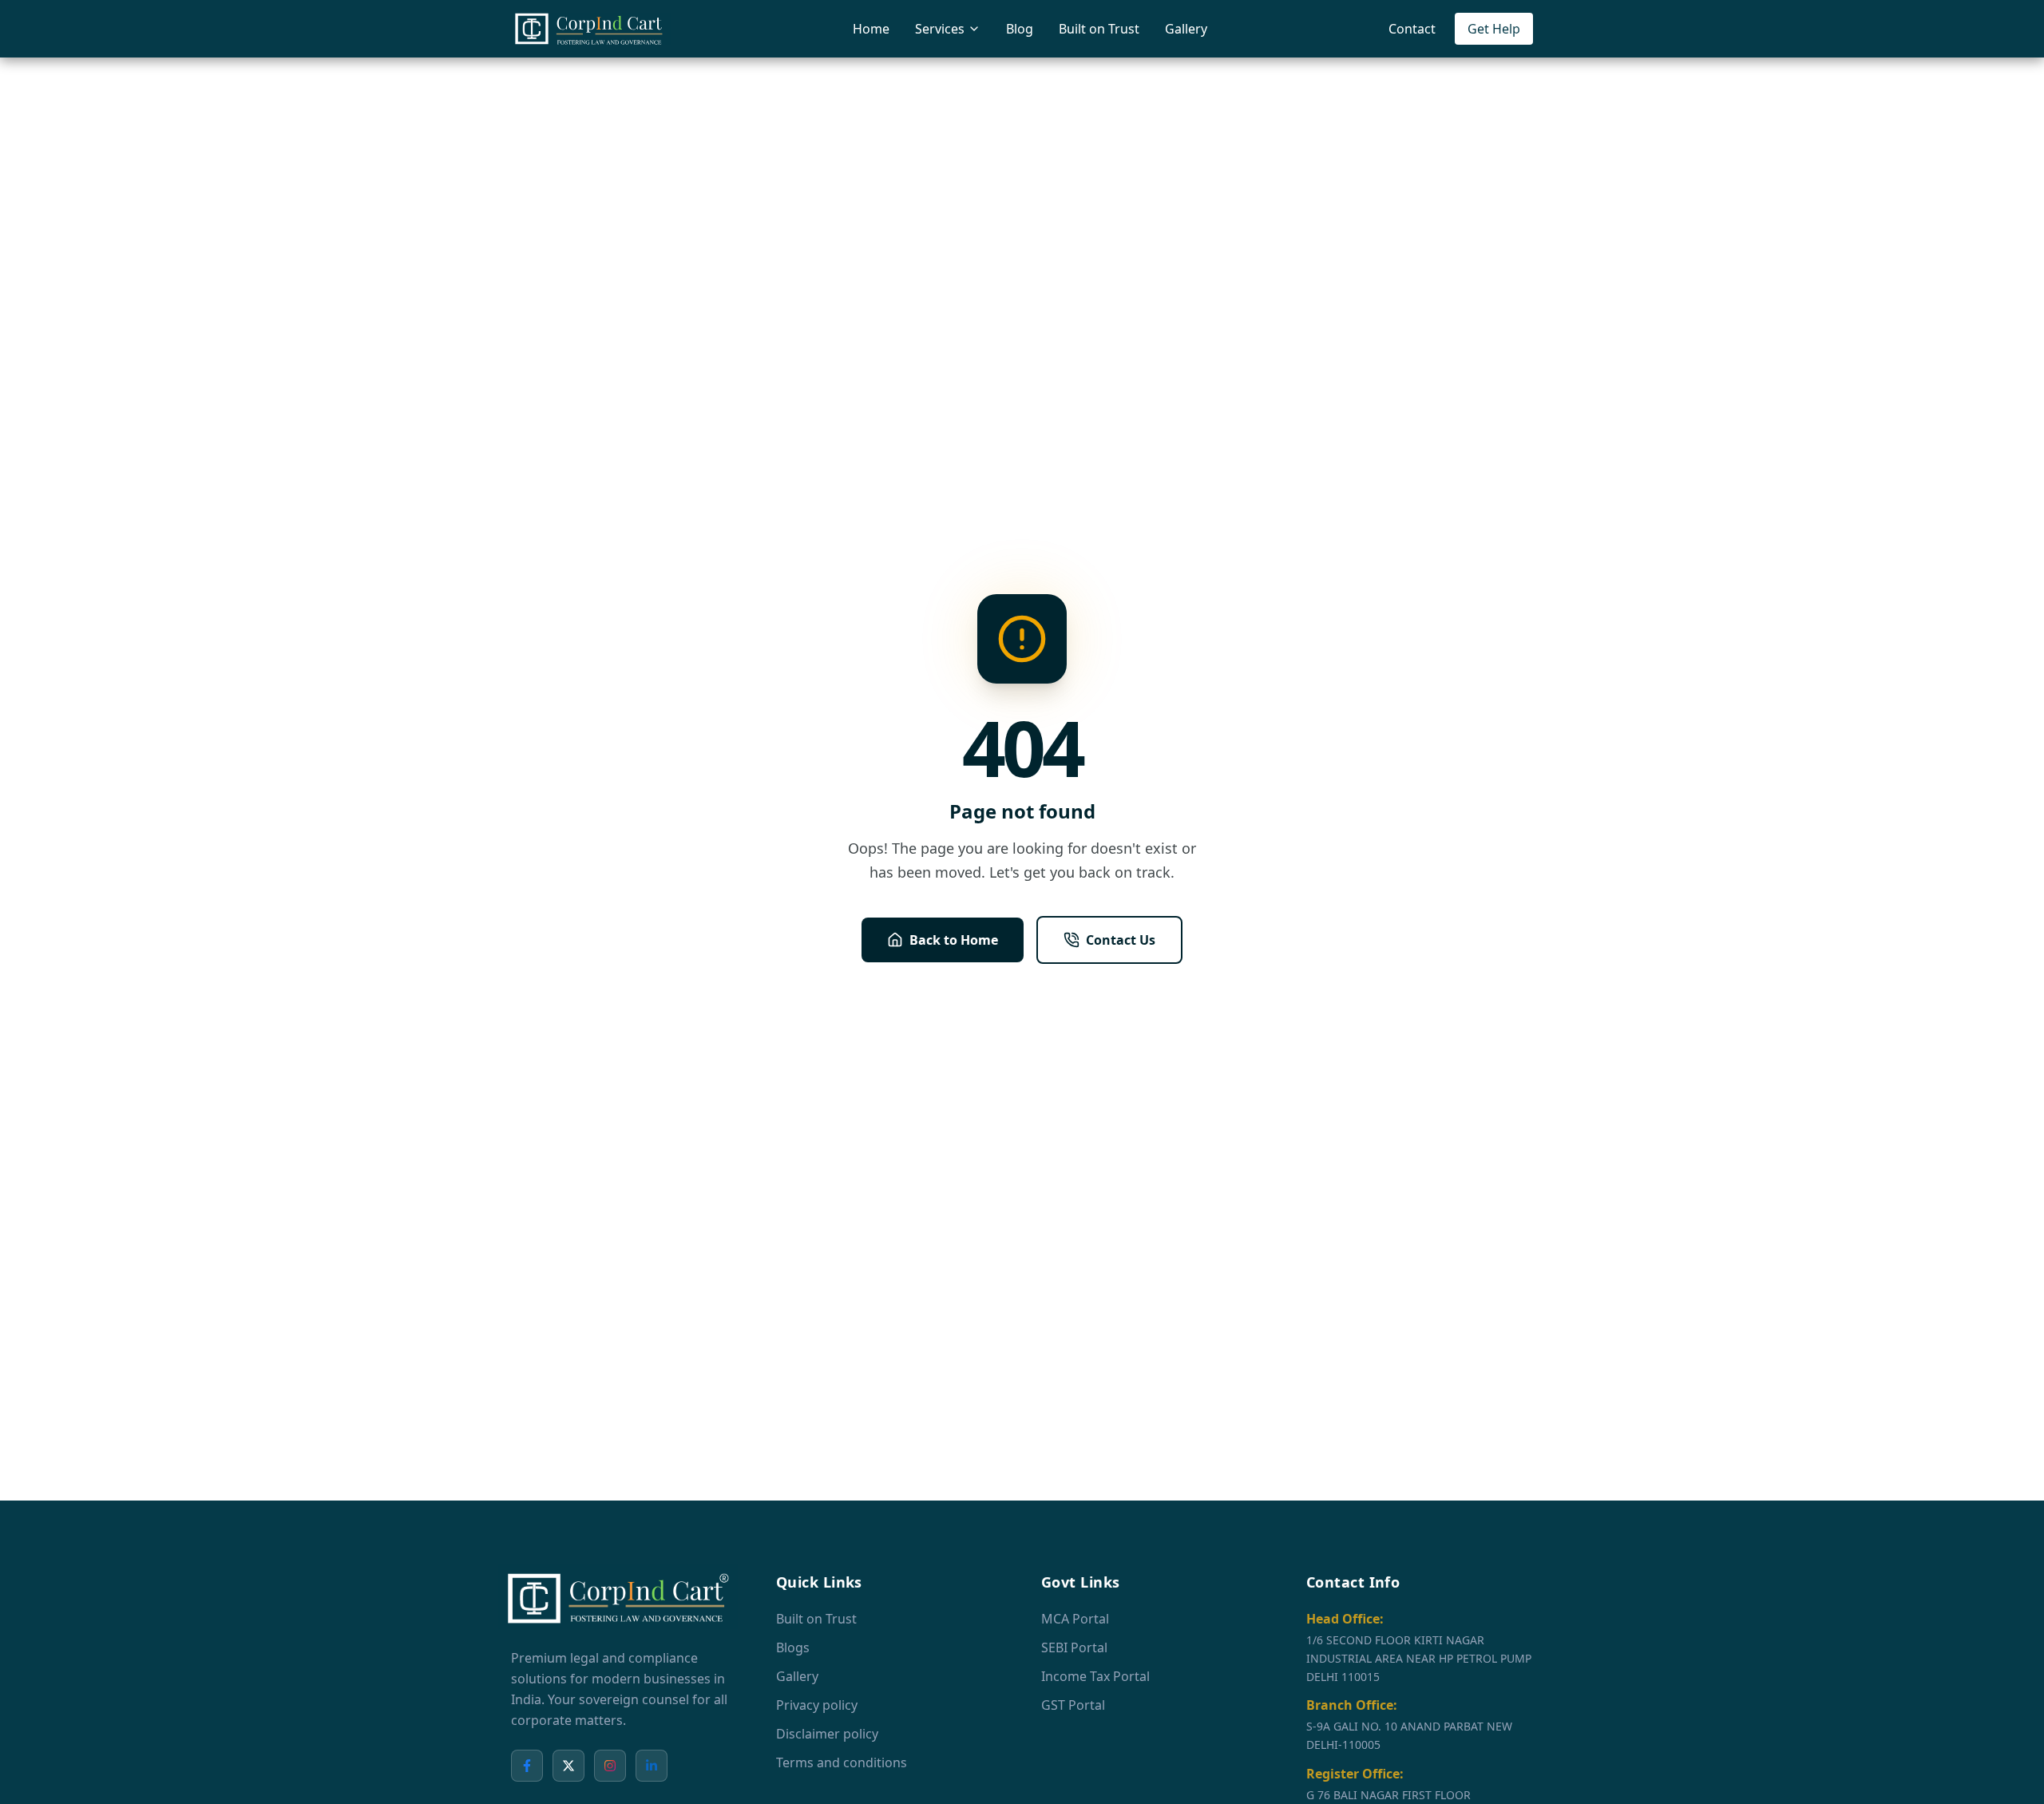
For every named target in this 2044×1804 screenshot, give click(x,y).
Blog (1020, 29)
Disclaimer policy (827, 1734)
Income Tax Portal (1095, 1676)
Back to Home (954, 940)
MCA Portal (1075, 1619)
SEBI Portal (1074, 1647)
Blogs (793, 1647)
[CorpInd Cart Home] (591, 29)
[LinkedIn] (652, 1766)
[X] (568, 1766)
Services (940, 29)
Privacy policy (817, 1705)
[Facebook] (527, 1766)
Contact (1412, 29)
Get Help (1494, 29)
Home (871, 29)
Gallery (1186, 29)
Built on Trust (1099, 29)
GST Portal (1073, 1705)
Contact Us (1121, 940)
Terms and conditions (842, 1762)
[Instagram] (610, 1766)
